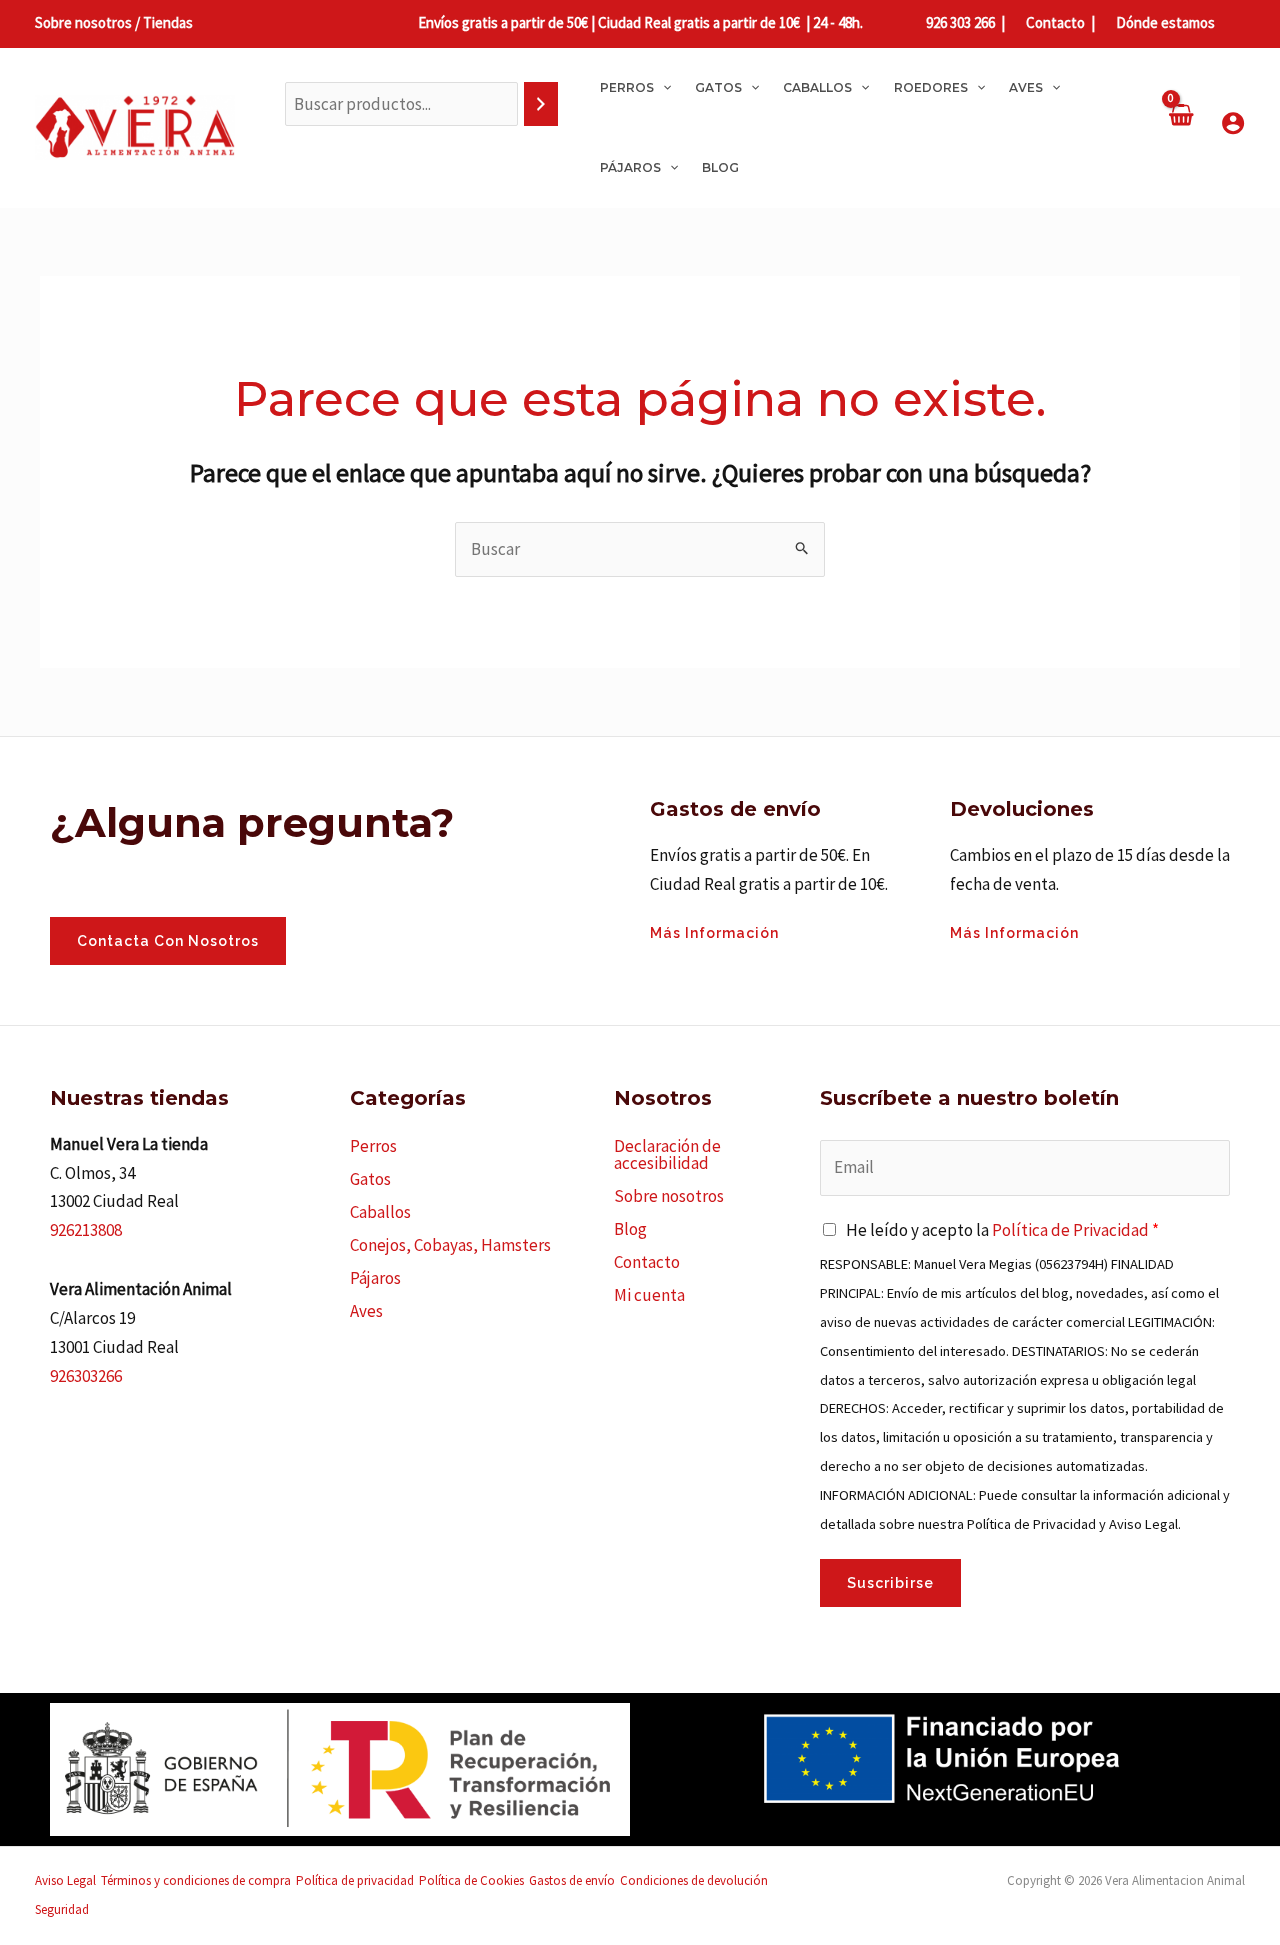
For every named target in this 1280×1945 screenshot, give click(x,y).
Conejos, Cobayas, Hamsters (450, 1245)
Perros (373, 1146)
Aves (366, 1311)
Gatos (370, 1179)
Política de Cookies (471, 1880)
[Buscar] (541, 104)
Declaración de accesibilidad (667, 1154)
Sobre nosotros (669, 1196)
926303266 (86, 1376)
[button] (662, 88)
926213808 (86, 1230)
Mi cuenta (649, 1295)
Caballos (380, 1212)
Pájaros (375, 1278)
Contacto (1054, 22)
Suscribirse (890, 1583)
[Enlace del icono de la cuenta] (1233, 123)
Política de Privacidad (1070, 1230)
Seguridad (62, 1909)
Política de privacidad (355, 1880)
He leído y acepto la (1002, 1230)
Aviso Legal (65, 1880)
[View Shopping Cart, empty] (1180, 128)
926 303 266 (960, 22)
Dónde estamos (1164, 22)
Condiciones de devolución (694, 1880)
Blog (630, 1229)
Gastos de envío (572, 1880)
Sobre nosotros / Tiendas (114, 22)
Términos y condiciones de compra (196, 1880)
